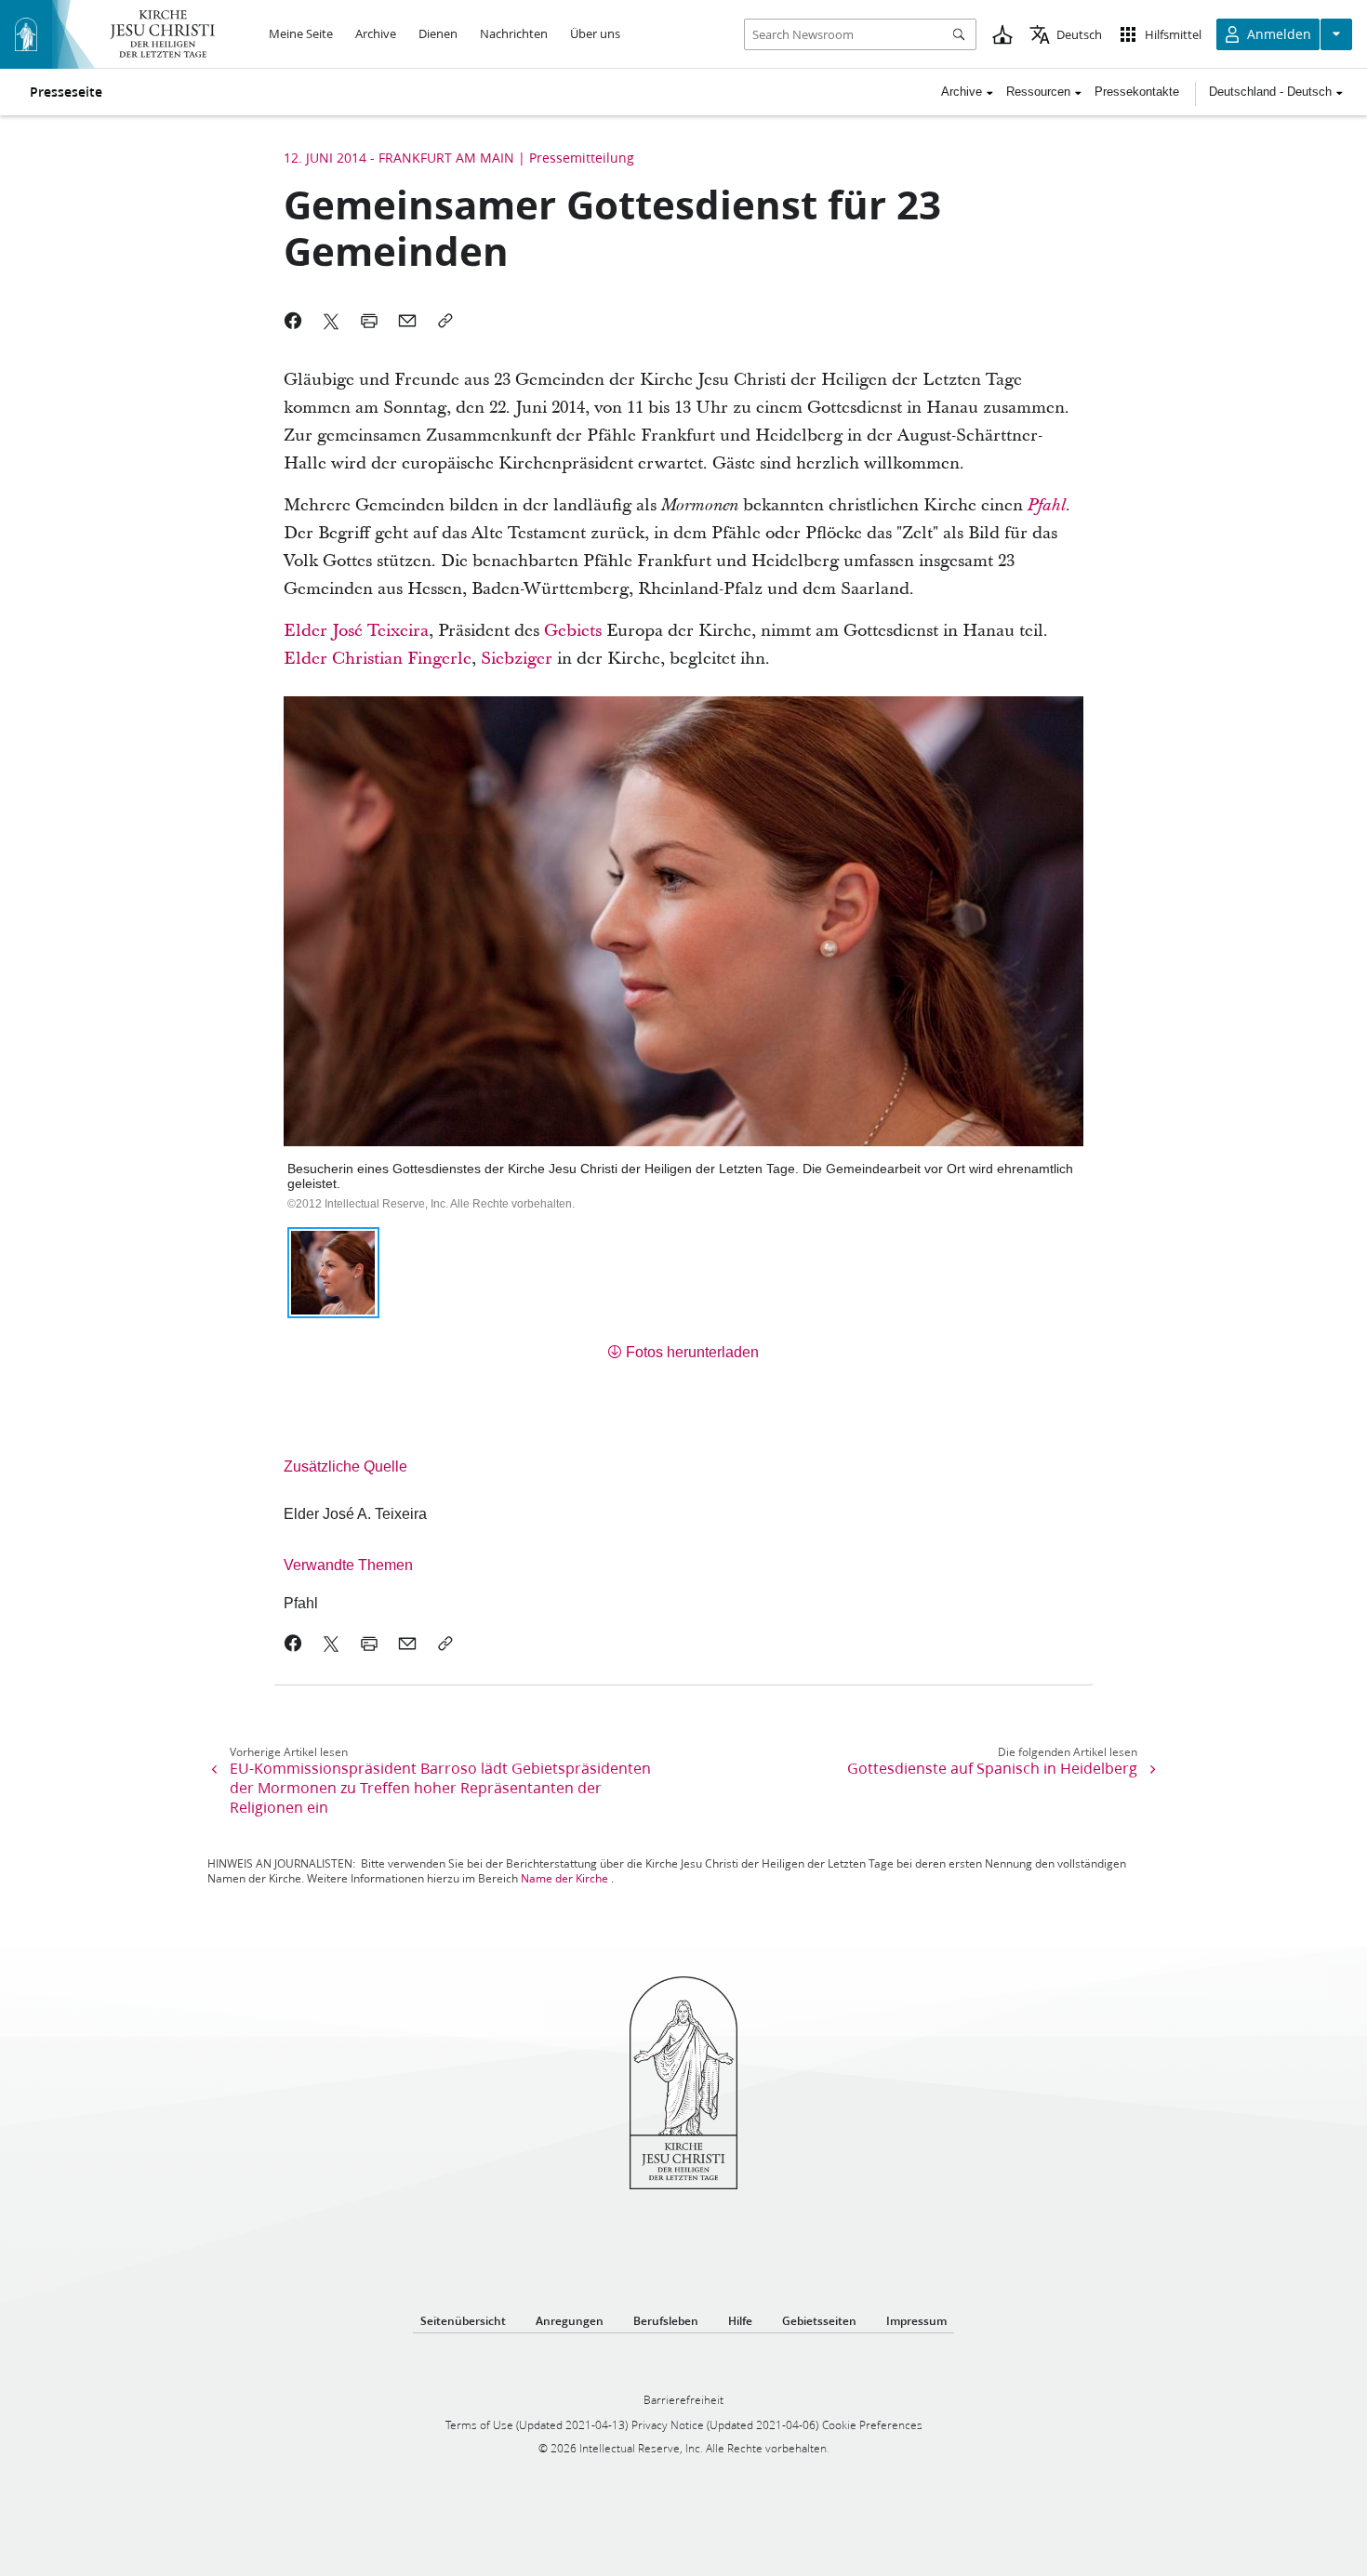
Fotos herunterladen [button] (692, 1352)
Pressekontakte (1137, 92)
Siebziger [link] (517, 659)
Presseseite (66, 92)
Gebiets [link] (573, 631)
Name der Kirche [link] (564, 1878)
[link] (1047, 505)
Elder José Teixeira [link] (356, 631)
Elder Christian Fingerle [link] (378, 659)
